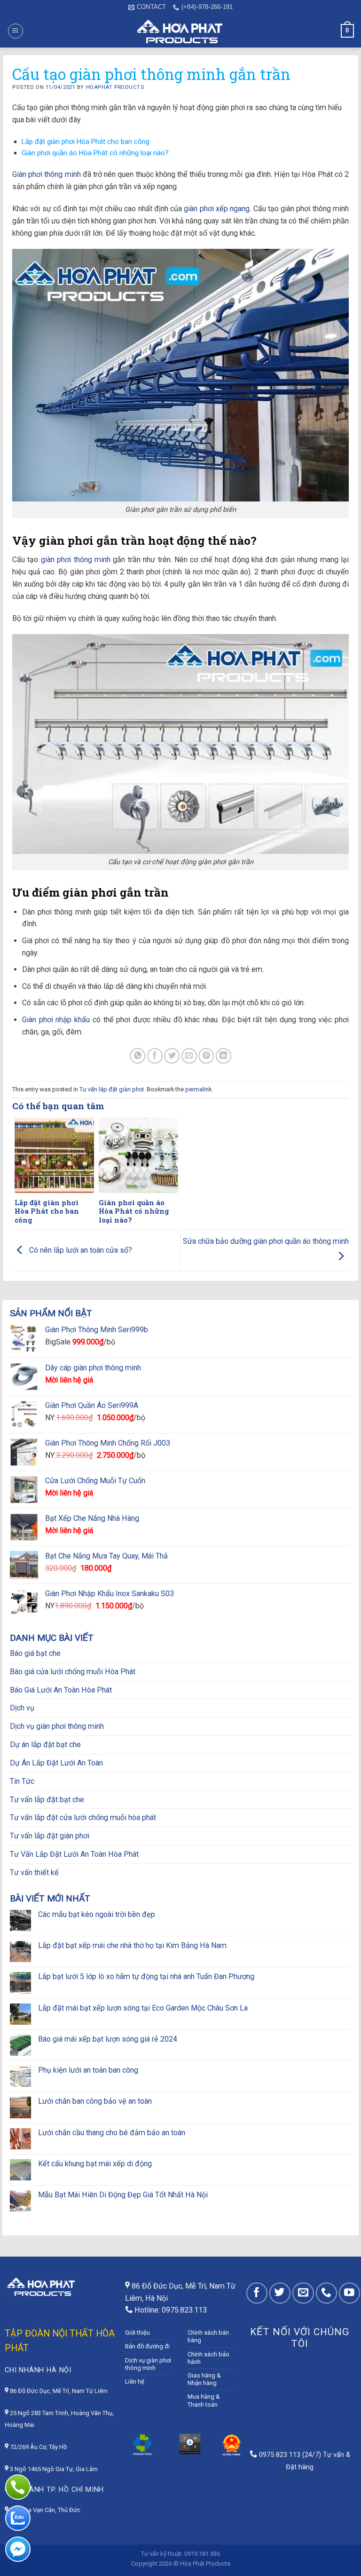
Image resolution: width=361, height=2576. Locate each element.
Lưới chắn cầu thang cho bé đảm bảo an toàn (112, 2133)
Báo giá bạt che (35, 1653)
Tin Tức (22, 1781)
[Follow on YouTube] (349, 2293)
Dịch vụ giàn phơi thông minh (57, 1726)
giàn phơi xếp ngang (217, 209)
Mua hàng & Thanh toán (204, 2400)
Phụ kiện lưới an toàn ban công (88, 2070)
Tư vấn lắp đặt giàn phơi (112, 1089)
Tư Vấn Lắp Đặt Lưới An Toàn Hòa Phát (74, 1854)
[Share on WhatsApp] (137, 1056)
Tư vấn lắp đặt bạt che (47, 1800)
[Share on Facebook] (155, 1056)
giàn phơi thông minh (76, 560)
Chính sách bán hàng (208, 2336)
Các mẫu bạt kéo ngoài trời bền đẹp (97, 1914)
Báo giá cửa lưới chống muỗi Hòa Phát (73, 1672)
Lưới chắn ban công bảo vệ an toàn (95, 2101)
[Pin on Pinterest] (206, 1056)
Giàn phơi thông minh (47, 174)
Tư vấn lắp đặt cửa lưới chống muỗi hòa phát (83, 1817)
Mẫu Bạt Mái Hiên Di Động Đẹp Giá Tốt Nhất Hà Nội (123, 2195)
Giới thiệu (137, 2333)
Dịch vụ (22, 1708)
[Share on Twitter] (172, 1056)
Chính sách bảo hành (208, 2358)
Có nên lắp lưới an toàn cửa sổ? (80, 1250)
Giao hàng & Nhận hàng (204, 2379)
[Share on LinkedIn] (224, 1056)
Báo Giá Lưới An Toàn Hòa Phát (61, 1690)
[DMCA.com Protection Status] (190, 2444)
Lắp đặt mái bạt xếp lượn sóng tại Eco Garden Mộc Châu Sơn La (143, 2008)
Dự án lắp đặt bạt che (45, 1745)
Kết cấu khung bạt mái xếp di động (95, 2164)
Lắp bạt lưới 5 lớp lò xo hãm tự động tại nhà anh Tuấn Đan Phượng (146, 1976)
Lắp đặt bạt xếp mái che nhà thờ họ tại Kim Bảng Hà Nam (132, 1945)
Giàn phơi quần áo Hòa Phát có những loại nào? (95, 153)
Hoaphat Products (115, 87)
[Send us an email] (303, 2293)
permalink (198, 1089)
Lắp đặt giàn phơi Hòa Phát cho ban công (86, 142)
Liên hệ (135, 2381)
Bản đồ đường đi (147, 2346)
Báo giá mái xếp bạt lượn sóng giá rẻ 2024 (108, 2039)
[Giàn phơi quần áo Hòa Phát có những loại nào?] (138, 1155)
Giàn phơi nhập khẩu (56, 1020)
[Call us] (326, 2293)
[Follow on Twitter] (280, 2293)
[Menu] (16, 31)
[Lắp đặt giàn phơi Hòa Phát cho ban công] (54, 1155)
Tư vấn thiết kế (34, 1872)
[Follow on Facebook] (257, 2293)
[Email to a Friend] (189, 1056)
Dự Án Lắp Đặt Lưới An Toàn (56, 1763)
